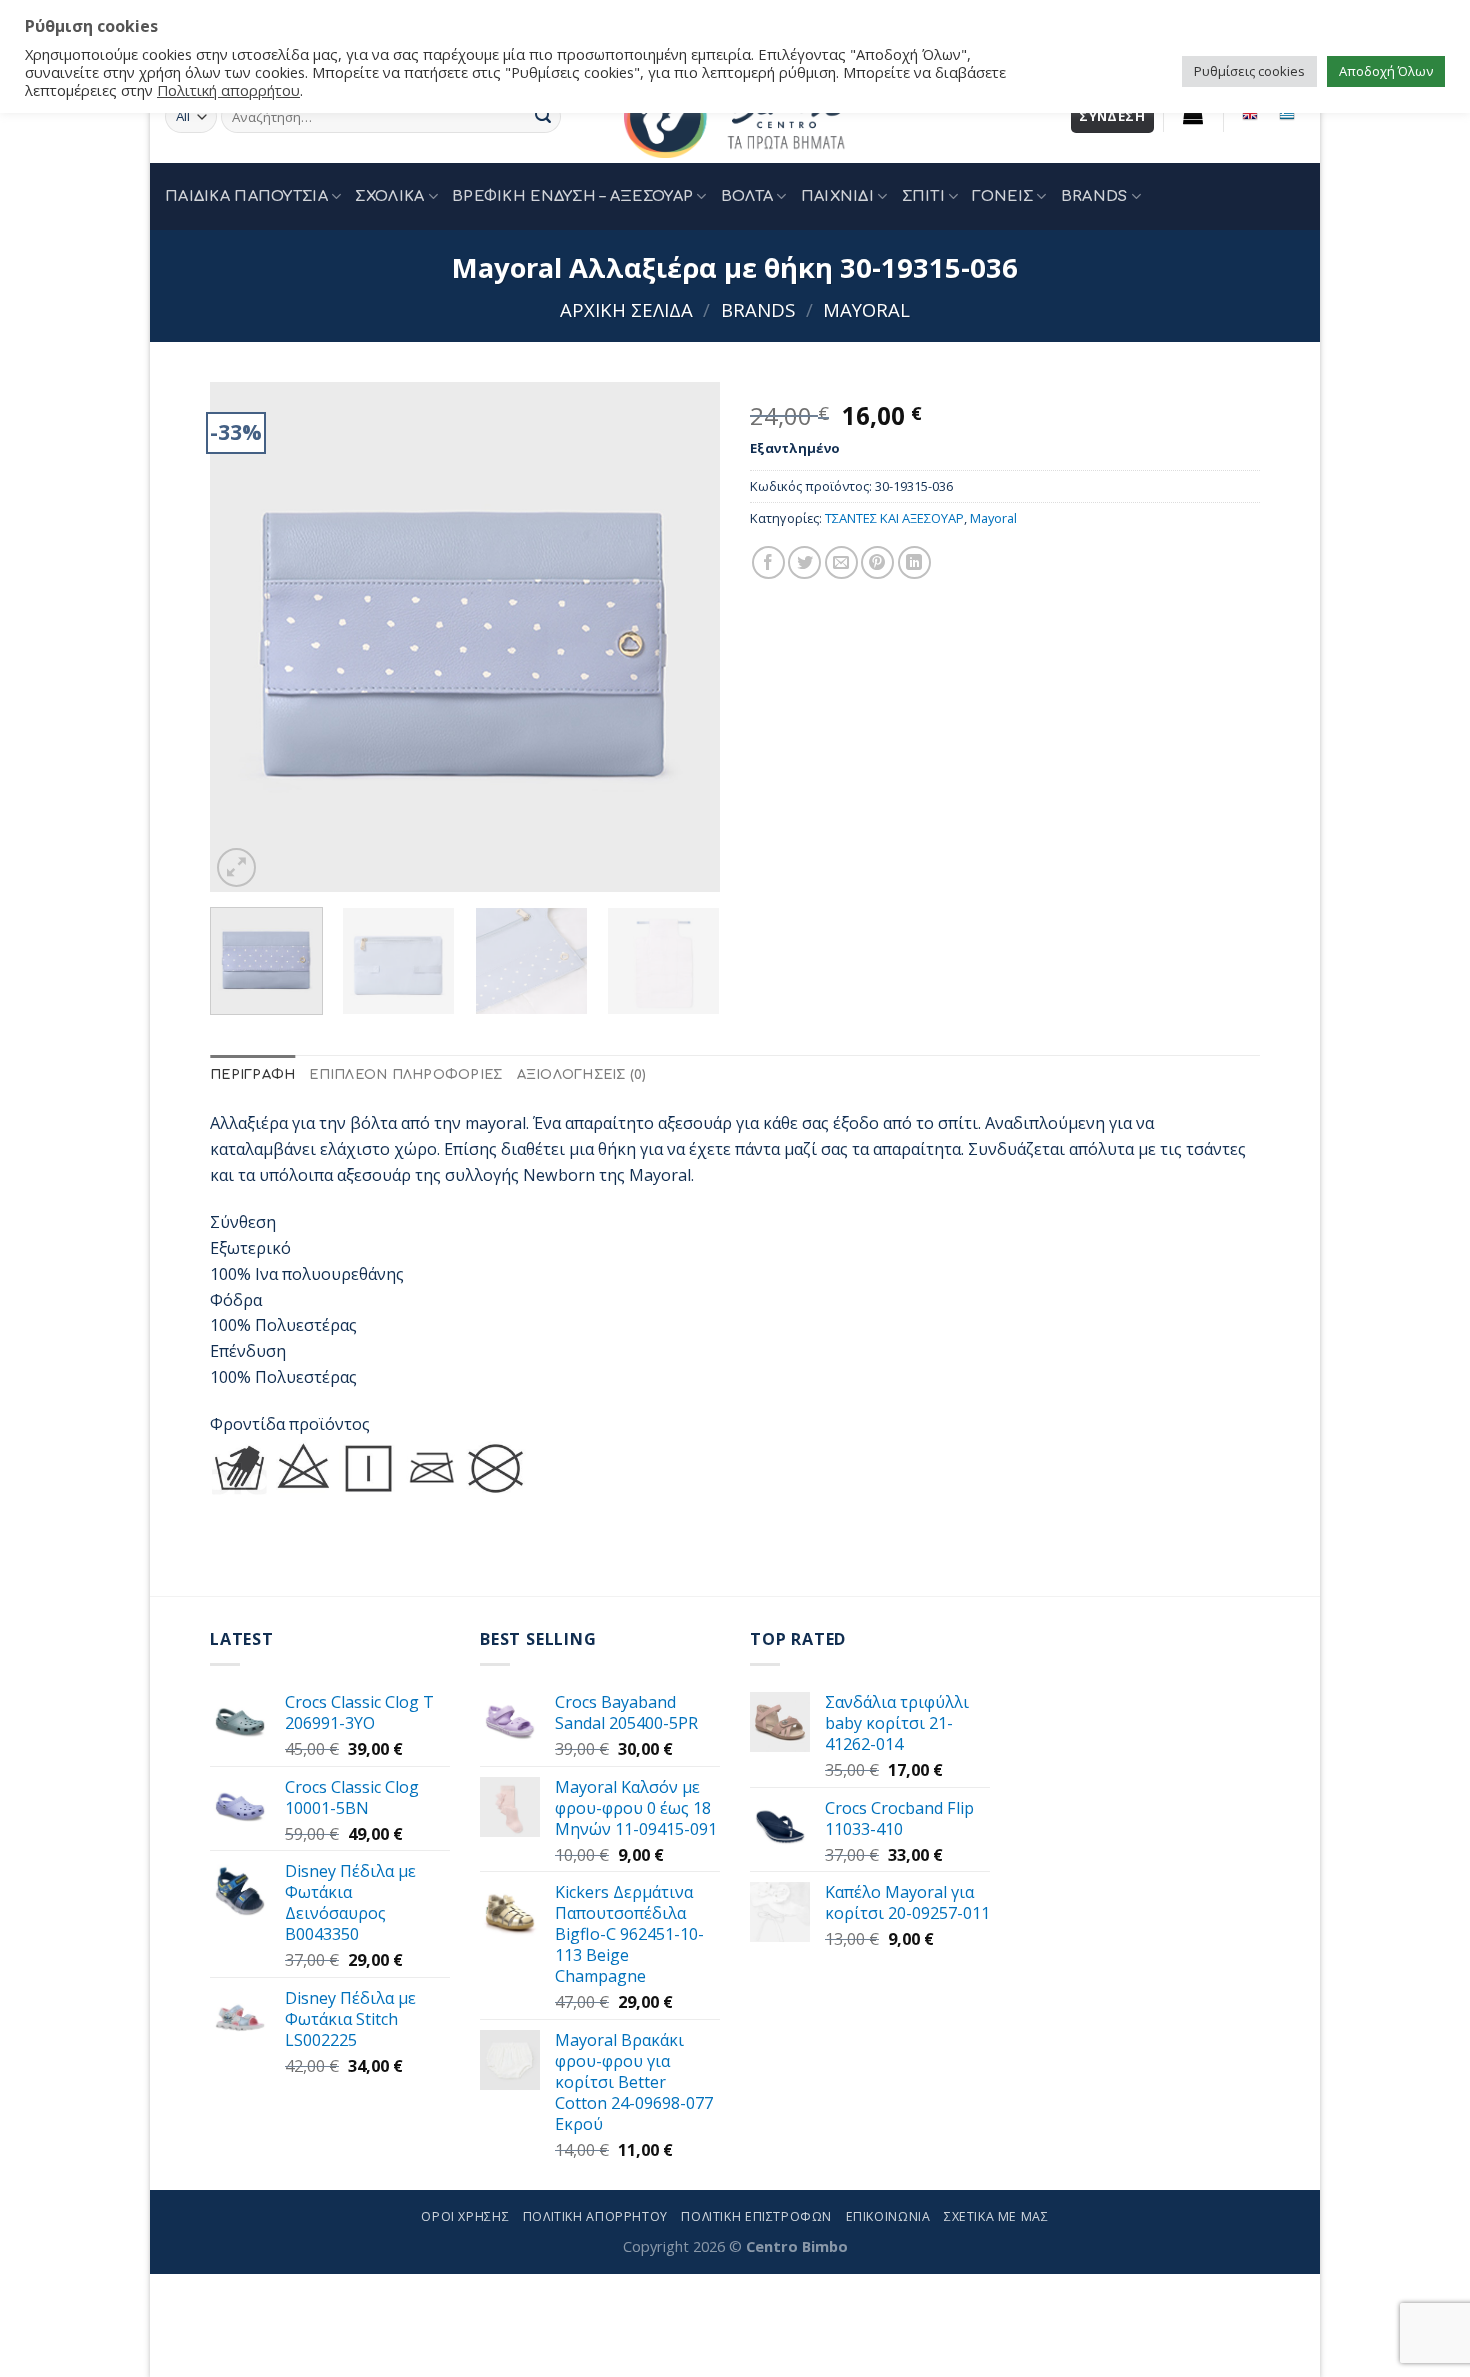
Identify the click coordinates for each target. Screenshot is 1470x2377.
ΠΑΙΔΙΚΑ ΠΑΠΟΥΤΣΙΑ (246, 196)
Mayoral (866, 309)
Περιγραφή (252, 1075)
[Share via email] (841, 562)
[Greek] (1286, 114)
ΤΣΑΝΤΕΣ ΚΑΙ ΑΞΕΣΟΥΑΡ (894, 518)
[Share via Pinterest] (877, 562)
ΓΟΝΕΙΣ (1002, 196)
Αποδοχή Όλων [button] (1386, 71)
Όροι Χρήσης (465, 2216)
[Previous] (245, 637)
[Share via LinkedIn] (914, 562)
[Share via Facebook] (768, 562)
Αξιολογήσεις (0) (582, 1075)
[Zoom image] (236, 867)
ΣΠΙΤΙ (923, 196)
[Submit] (543, 117)
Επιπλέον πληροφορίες (405, 1075)
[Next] (685, 637)
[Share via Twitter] (804, 562)
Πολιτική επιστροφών (756, 2216)
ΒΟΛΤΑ (747, 196)
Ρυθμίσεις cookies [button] (1249, 71)
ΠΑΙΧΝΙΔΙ (837, 196)
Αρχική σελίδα (626, 309)
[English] (1250, 114)
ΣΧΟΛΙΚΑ (389, 196)
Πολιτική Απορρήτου (595, 2216)
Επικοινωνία (888, 2216)
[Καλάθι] (1193, 114)
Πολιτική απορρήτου (228, 90)
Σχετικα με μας (996, 2216)
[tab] (252, 1075)
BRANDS (1094, 196)
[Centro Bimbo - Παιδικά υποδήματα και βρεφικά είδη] (735, 116)
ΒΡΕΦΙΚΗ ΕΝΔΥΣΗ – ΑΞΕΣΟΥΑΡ (572, 196)
